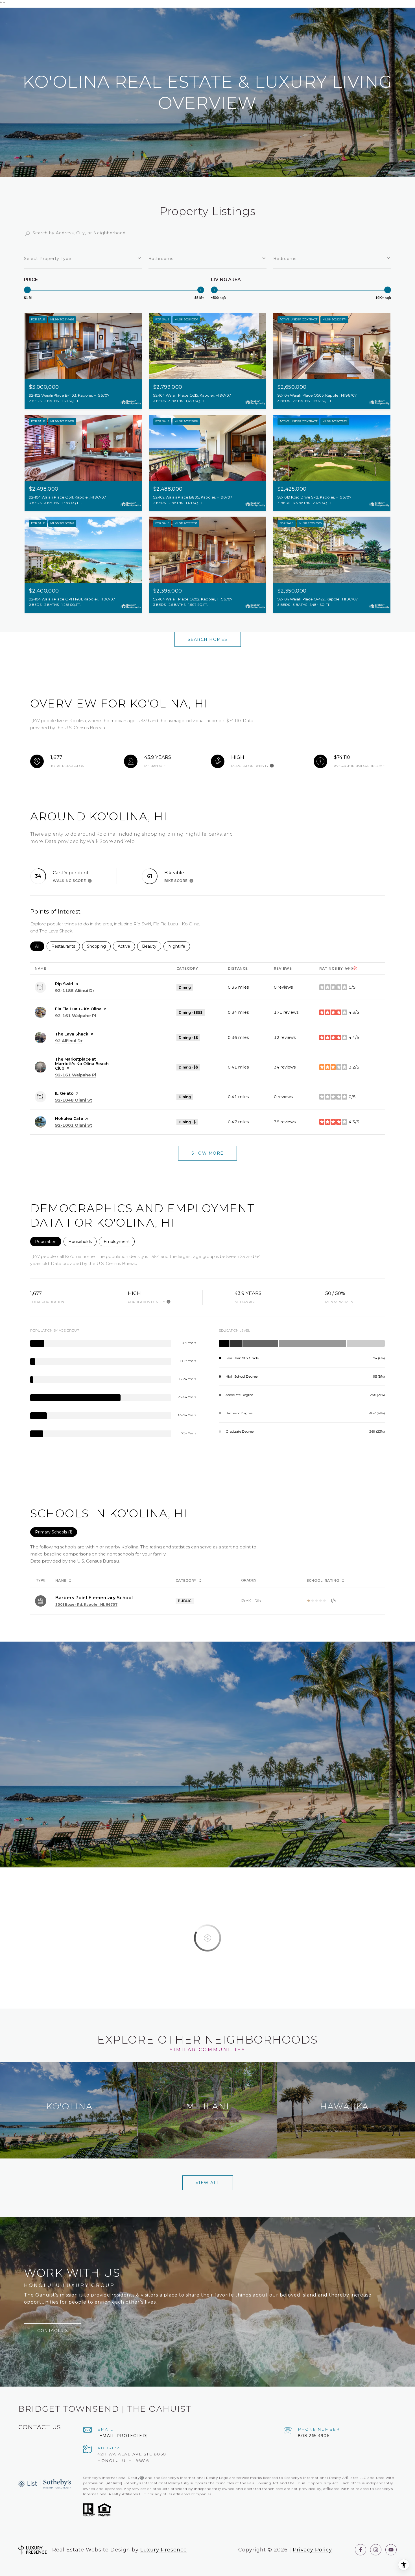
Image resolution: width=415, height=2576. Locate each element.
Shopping (99, 946)
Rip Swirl (64, 984)
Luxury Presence (164, 2550)
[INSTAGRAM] (376, 2550)
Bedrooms (285, 259)
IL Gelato (64, 1093)
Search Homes (208, 639)
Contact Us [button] (53, 2331)
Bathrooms (161, 259)
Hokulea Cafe (69, 1118)
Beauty (152, 946)
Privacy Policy (312, 2550)
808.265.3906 (314, 2436)
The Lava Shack (72, 1034)
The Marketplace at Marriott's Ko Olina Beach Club (82, 1064)
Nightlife (179, 946)
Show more (207, 1153)
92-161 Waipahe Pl (76, 1016)
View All (208, 2183)
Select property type (48, 259)
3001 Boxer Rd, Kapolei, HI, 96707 (86, 1604)
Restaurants (66, 946)
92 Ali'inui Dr (69, 1041)
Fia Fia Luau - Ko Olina (78, 1009)
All (40, 946)
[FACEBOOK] (361, 2550)
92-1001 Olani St (74, 1125)
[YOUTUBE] (391, 2550)
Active (126, 946)
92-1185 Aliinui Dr (75, 991)
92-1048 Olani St (74, 1100)
